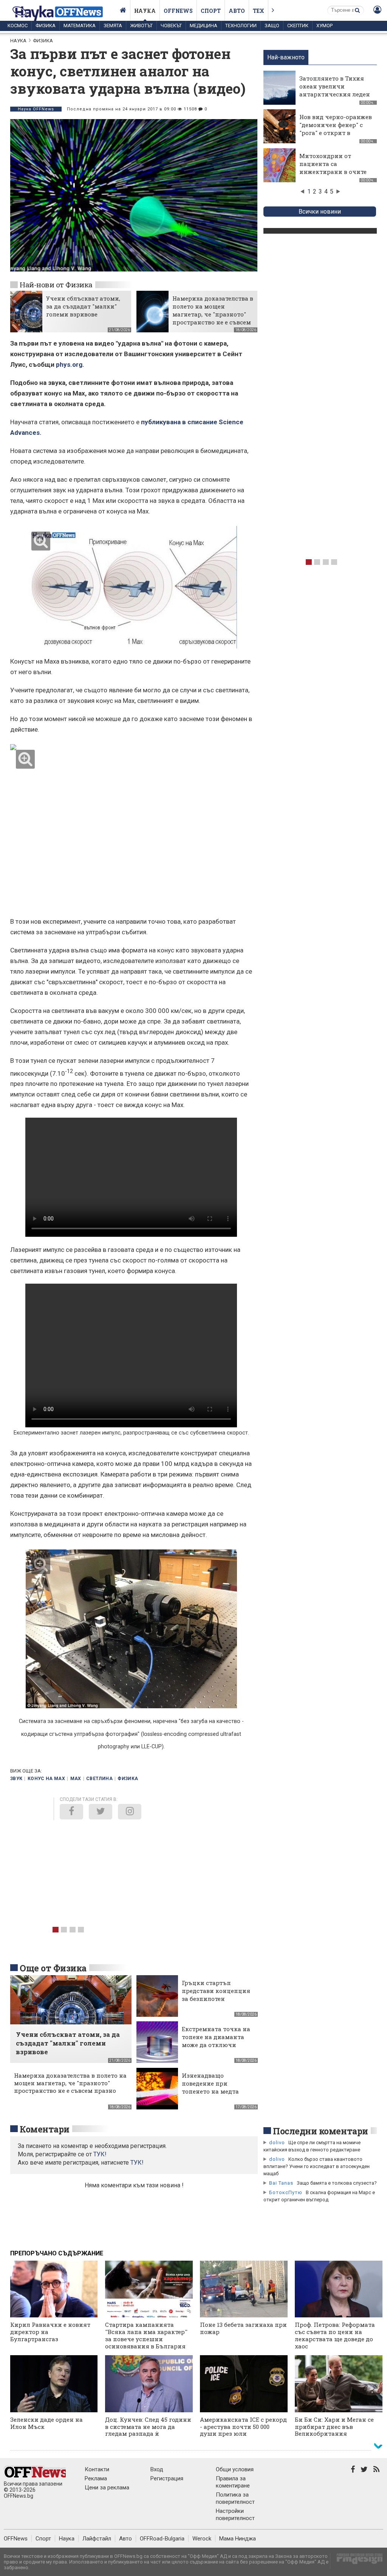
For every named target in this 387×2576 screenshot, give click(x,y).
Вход (157, 2469)
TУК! (100, 2154)
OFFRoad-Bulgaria (162, 2539)
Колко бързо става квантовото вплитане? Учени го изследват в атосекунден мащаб (317, 2166)
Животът (141, 26)
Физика (46, 26)
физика (128, 1779)
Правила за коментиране (233, 2482)
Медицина (204, 26)
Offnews (178, 11)
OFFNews (16, 2539)
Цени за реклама (107, 2488)
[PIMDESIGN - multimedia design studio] (357, 2561)
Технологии (241, 26)
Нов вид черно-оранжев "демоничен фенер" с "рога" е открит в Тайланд (336, 129)
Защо (272, 26)
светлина (99, 1779)
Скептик (298, 26)
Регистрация (167, 2478)
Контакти (97, 2469)
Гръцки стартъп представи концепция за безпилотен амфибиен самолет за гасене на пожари (216, 1999)
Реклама (96, 2478)
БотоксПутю (286, 2192)
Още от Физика (53, 1968)
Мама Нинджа (238, 2539)
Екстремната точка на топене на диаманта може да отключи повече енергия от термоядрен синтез (216, 2045)
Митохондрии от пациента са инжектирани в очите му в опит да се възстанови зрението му (333, 176)
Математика (80, 26)
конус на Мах (46, 1779)
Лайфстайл (97, 2539)
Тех (259, 11)
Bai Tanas (281, 2183)
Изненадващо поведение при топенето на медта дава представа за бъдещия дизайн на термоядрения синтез (215, 2095)
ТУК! (137, 2163)
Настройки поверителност (235, 2515)
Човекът (171, 26)
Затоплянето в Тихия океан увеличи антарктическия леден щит (335, 90)
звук (16, 1779)
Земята (113, 26)
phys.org (69, 364)
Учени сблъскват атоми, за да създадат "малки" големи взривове (83, 306)
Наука (145, 11)
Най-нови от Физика (56, 285)
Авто (237, 11)
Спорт (211, 11)
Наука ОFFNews (36, 109)
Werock (202, 2539)
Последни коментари (320, 2131)
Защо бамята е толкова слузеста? (337, 2183)
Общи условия (235, 2469)
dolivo (277, 2143)
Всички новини (320, 212)
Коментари (45, 2129)
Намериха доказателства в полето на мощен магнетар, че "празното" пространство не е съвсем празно (213, 314)
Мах (76, 1779)
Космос (18, 26)
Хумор (324, 26)
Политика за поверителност (235, 2498)
